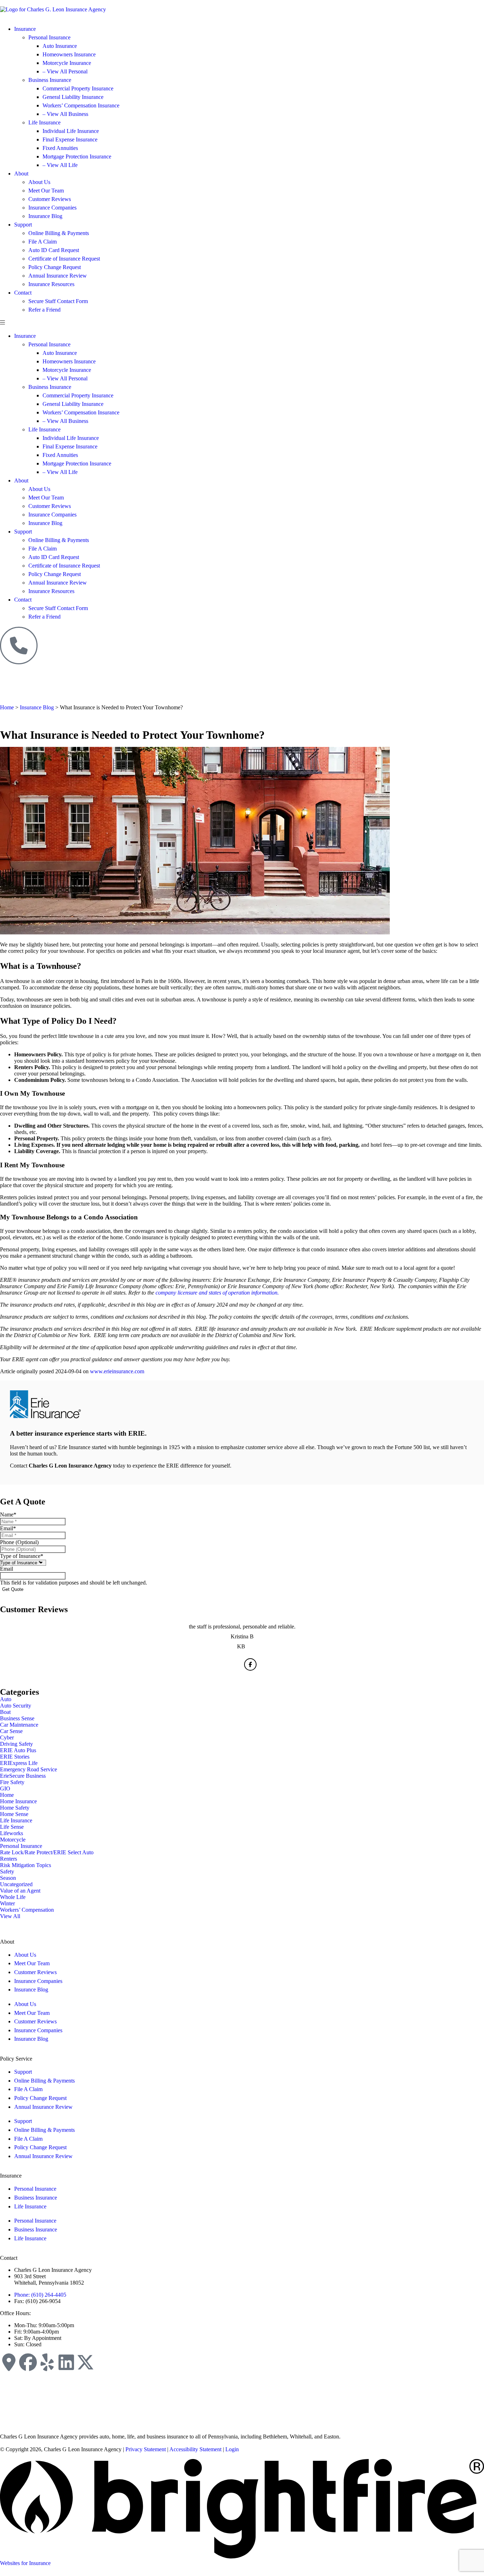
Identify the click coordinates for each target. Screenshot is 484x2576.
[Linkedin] (66, 2362)
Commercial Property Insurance (78, 88)
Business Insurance (50, 80)
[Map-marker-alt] (9, 2362)
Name (8, 1515)
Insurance (25, 29)
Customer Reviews (50, 199)
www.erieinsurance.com (117, 1371)
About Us (39, 182)
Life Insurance (44, 122)
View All (10, 1916)
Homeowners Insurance (69, 54)
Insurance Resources (51, 284)
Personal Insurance (49, 37)
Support (23, 225)
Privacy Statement (146, 2449)
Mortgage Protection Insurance (77, 157)
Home (7, 707)
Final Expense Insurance (70, 139)
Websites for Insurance (25, 2563)
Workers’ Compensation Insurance (81, 105)
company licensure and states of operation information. (217, 1293)
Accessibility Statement (195, 2449)
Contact (23, 293)
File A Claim (43, 242)
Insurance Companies (52, 208)
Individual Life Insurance (71, 131)
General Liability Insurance (73, 97)
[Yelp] (47, 2362)
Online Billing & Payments (59, 233)
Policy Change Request (55, 267)
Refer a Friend (44, 310)
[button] (242, 323)
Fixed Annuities (60, 148)
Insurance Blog (45, 216)
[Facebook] (28, 2362)
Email (8, 1528)
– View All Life (60, 165)
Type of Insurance (22, 1556)
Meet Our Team (46, 191)
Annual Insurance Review (58, 276)
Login (232, 2449)
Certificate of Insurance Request (64, 259)
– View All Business (65, 114)
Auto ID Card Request (54, 250)
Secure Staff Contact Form (58, 301)
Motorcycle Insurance (67, 63)
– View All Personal (65, 71)
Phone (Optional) (19, 1542)
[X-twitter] (85, 2362)
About (21, 174)
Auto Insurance (60, 46)
